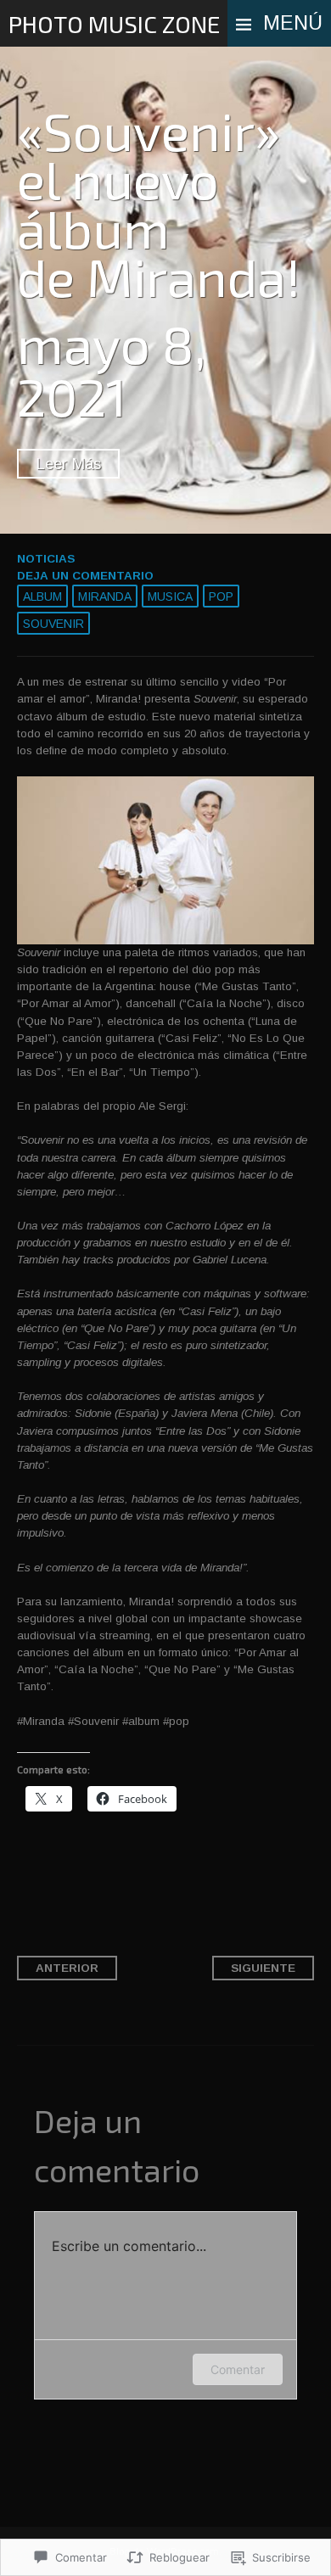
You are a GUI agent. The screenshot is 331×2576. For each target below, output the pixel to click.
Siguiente (263, 1968)
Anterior (67, 1968)
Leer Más (68, 464)
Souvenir (53, 624)
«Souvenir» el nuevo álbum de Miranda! (159, 203)
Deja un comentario (85, 576)
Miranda (105, 596)
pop (221, 596)
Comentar (238, 2369)
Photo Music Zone (114, 24)
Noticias (46, 559)
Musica (170, 596)
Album (42, 596)
